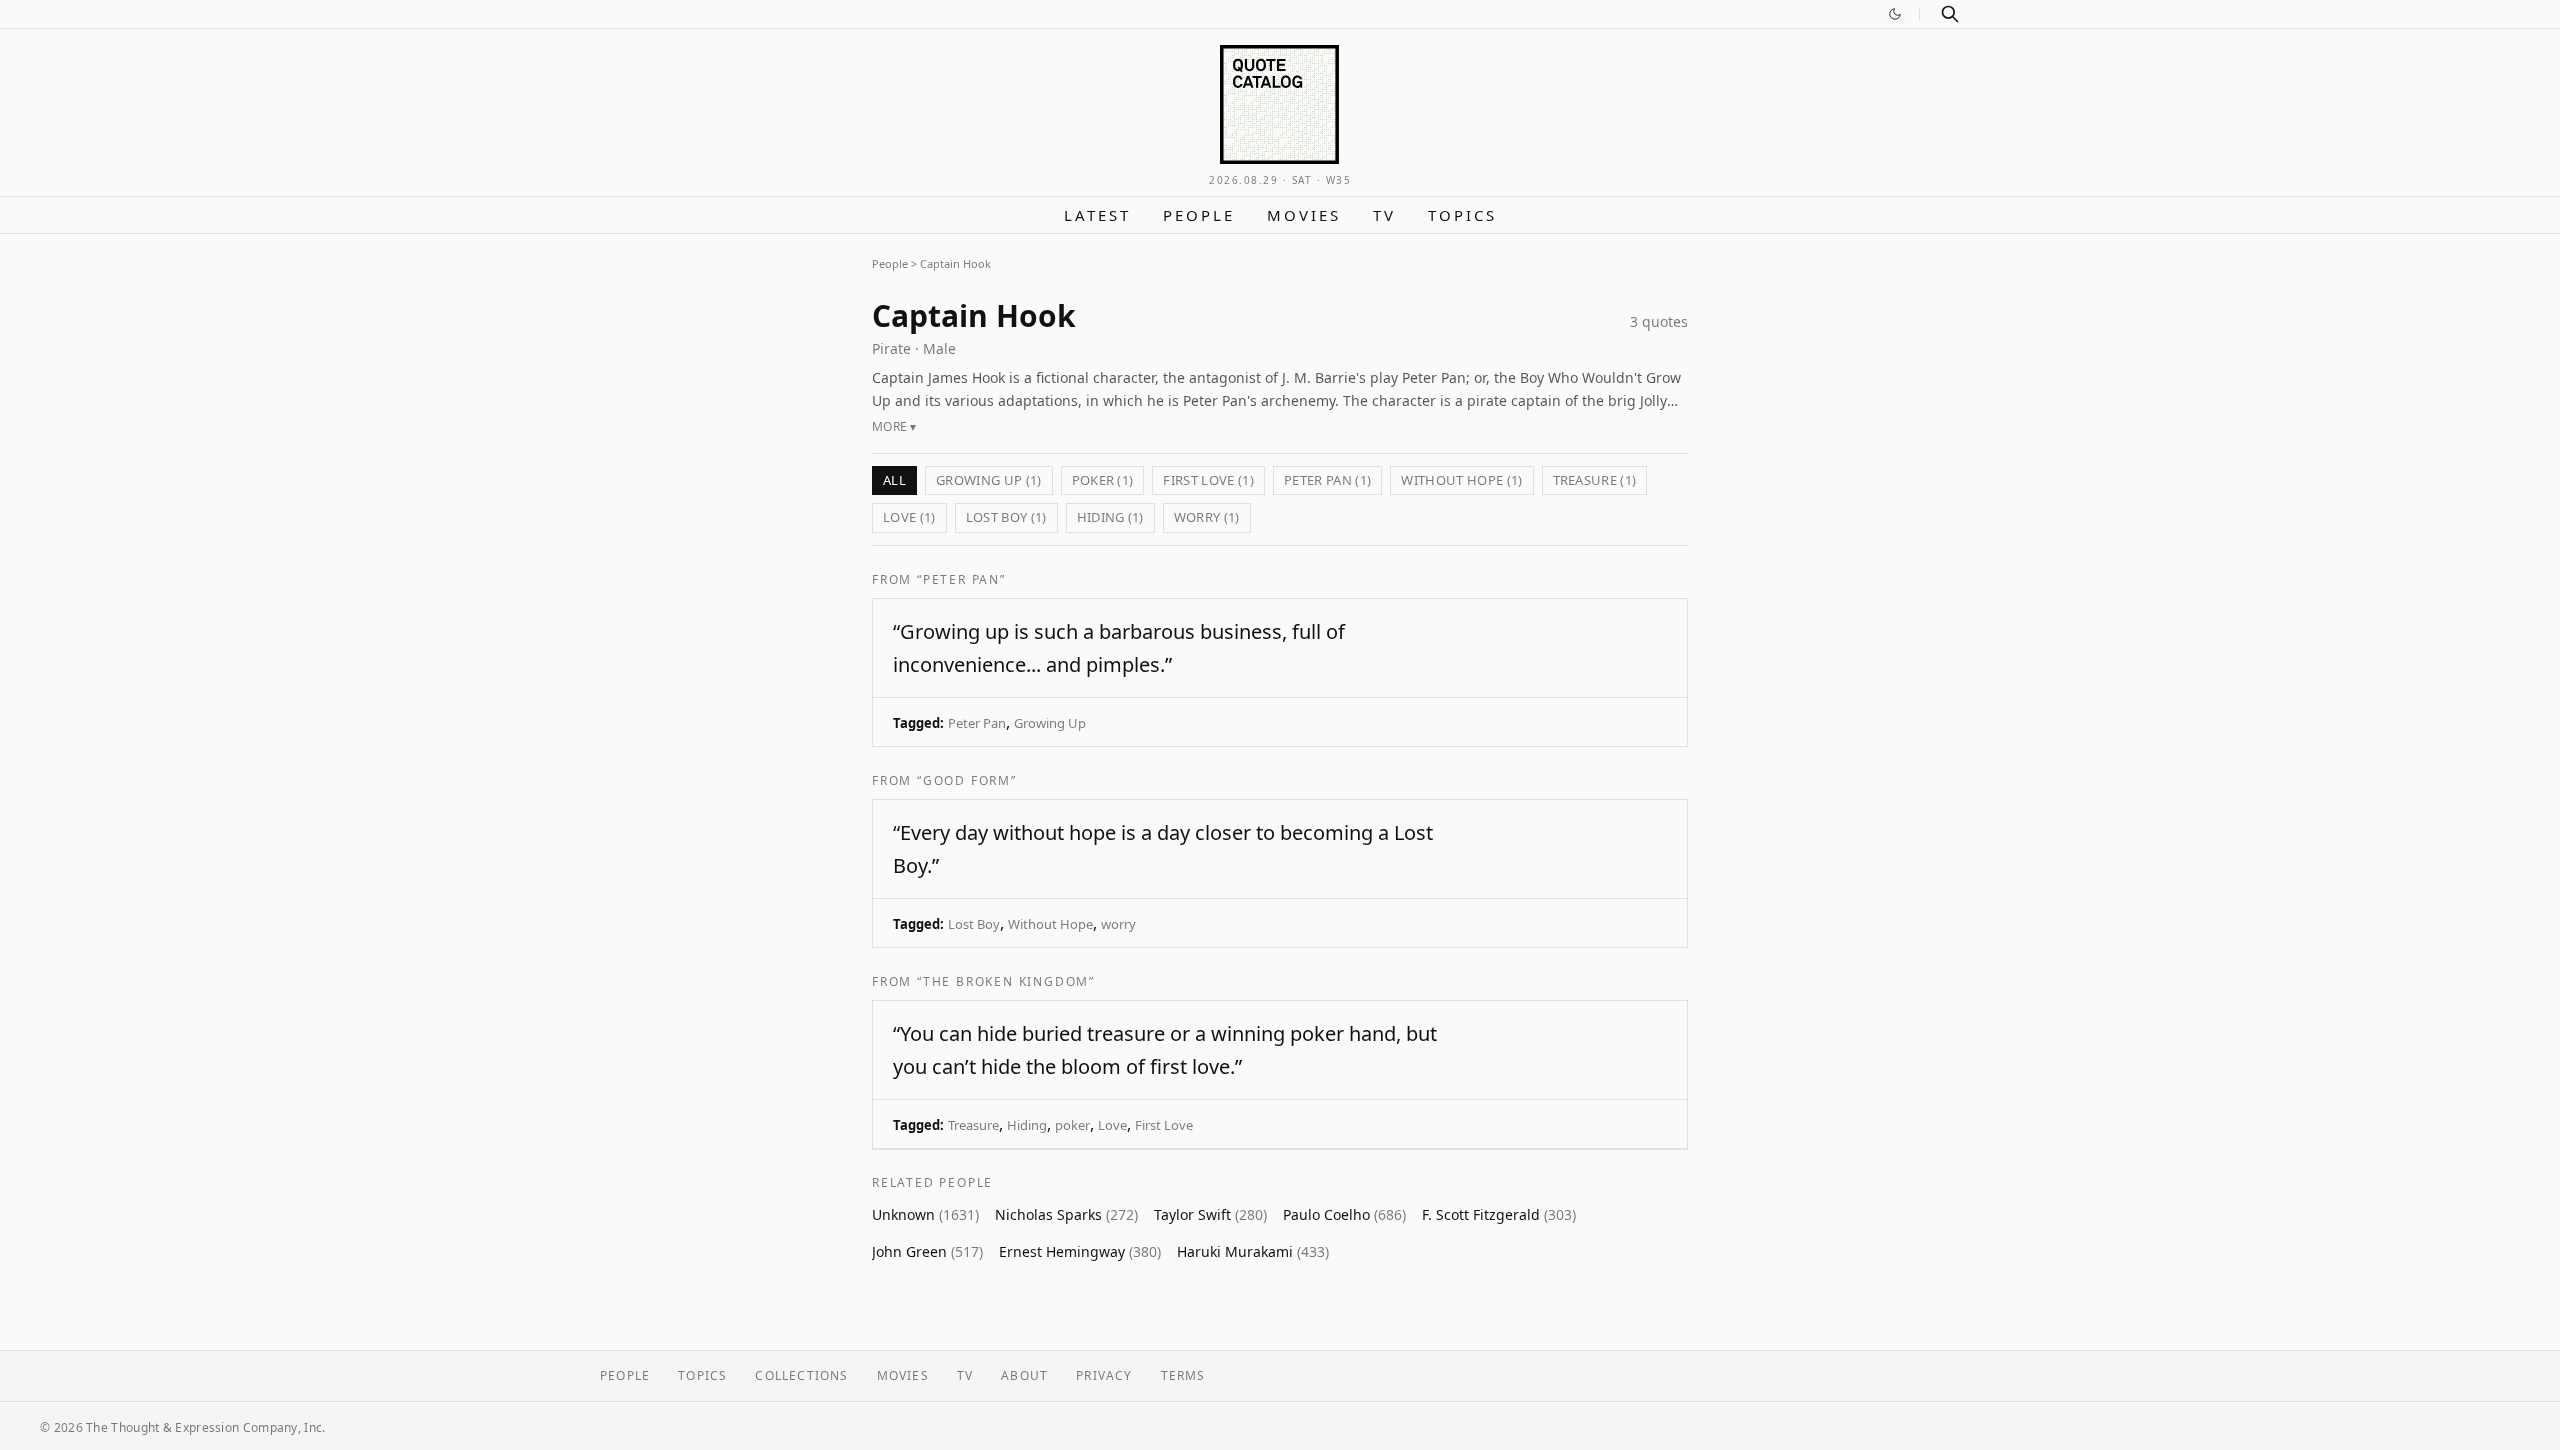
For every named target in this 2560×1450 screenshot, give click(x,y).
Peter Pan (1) (1327, 480)
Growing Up (1050, 723)
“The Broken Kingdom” (1006, 981)
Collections (801, 1375)
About (1024, 1375)
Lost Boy (974, 924)
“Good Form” (967, 780)
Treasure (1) (1595, 480)
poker (1072, 1125)
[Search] (1950, 14)
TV (1384, 215)
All (894, 480)
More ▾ (894, 426)
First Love (1164, 1125)
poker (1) (1103, 480)
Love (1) (909, 517)
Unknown (925, 1214)
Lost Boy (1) (1006, 517)
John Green (927, 1251)
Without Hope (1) (1461, 480)
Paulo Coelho (1344, 1214)
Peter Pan (977, 723)
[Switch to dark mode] (1895, 14)
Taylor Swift (1210, 1214)
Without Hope (1050, 924)
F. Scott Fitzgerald (1499, 1214)
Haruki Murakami (1253, 1251)
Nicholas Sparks (1066, 1214)
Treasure (973, 1125)
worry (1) (1207, 517)
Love (1112, 1125)
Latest (1097, 215)
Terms (1183, 1375)
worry (1118, 924)
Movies (1304, 215)
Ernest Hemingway (1080, 1251)
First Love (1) (1208, 480)
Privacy (1104, 1375)
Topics (1462, 215)
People (1199, 215)
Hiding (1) (1110, 517)
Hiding (1027, 1125)
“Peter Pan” (961, 579)
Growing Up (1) (989, 480)
